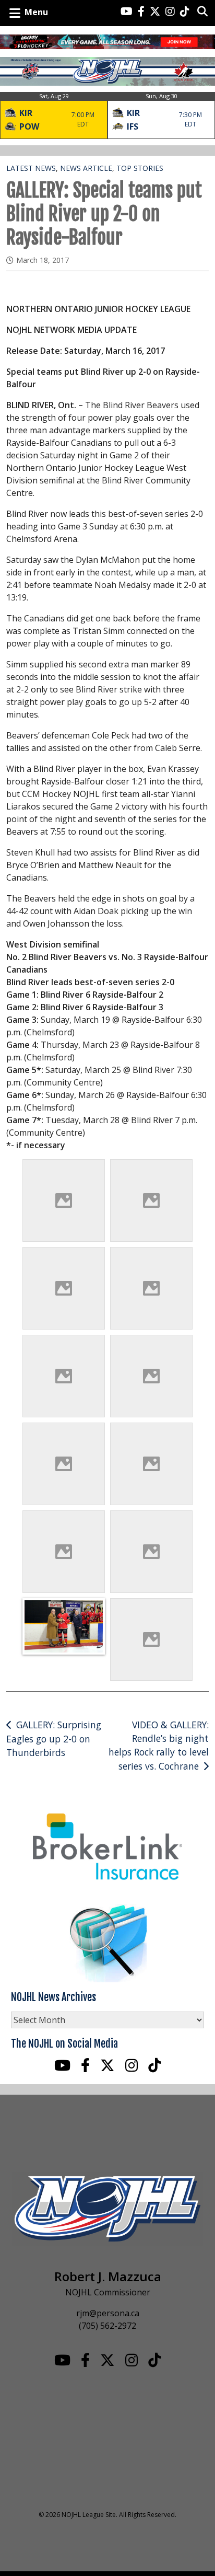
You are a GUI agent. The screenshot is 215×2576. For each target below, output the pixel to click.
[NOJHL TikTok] (185, 12)
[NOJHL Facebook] (141, 12)
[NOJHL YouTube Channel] (127, 12)
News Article (86, 168)
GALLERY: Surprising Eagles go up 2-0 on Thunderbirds (54, 1739)
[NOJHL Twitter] (155, 12)
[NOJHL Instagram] (170, 12)
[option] (54, 115)
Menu (36, 12)
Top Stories (140, 168)
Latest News (31, 168)
